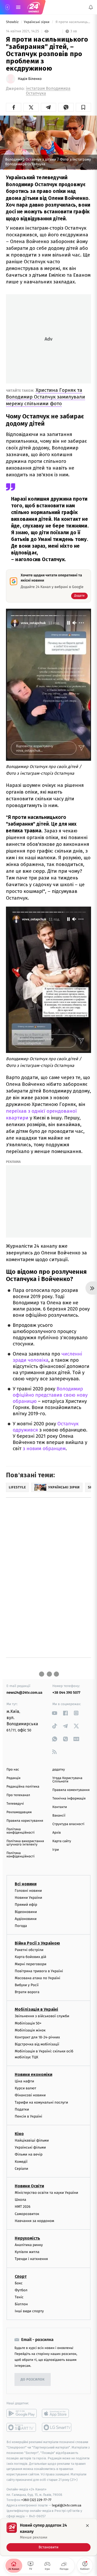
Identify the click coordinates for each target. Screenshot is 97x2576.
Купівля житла (27, 2252)
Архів (57, 1833)
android (22, 2413)
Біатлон (21, 2304)
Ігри (56, 1850)
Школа (20, 2200)
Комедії (21, 2162)
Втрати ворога (27, 1992)
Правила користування (25, 1821)
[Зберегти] (83, 107)
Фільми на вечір (29, 2154)
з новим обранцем (44, 1449)
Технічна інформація (69, 1799)
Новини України (28, 1898)
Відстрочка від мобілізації (37, 2044)
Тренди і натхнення (31, 2259)
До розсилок (33, 2380)
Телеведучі (15, 1804)
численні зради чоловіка (47, 1357)
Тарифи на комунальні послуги (41, 2102)
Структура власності (69, 1824)
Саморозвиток (27, 2214)
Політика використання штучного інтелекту (25, 1843)
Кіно (19, 2134)
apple (57, 2413)
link (55, 1713)
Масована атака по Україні (38, 1978)
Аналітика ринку (29, 2245)
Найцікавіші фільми (32, 2140)
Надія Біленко (30, 79)
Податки (22, 2109)
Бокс (19, 2283)
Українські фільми (30, 2147)
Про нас (13, 1770)
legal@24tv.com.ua (67, 2505)
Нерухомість (27, 2238)
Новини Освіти (29, 2186)
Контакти (60, 1807)
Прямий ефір (26, 1905)
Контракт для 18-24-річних (37, 2037)
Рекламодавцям (19, 1812)
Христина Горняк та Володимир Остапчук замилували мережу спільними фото (46, 397)
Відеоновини (26, 1912)
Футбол (21, 2290)
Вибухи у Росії (27, 1985)
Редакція (13, 1778)
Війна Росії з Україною (37, 1943)
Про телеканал (18, 1795)
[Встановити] (48, 2537)
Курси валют (25, 2088)
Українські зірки (37, 22)
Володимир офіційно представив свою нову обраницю (50, 1395)
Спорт (21, 2276)
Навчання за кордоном (34, 2221)
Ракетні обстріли (29, 1950)
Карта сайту (62, 1841)
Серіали (21, 2169)
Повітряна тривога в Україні (39, 1971)
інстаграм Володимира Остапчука (48, 91)
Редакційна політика (23, 1787)
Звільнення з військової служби (42, 2016)
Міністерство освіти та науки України (46, 2193)
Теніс (19, 2297)
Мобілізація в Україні (36, 2009)
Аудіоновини (26, 1919)
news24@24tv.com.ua (24, 1693)
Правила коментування (71, 1790)
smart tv (22, 2427)
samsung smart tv (57, 2427)
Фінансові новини (30, 2095)
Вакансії (59, 1816)
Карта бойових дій (31, 1957)
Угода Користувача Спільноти (68, 1780)
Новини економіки (33, 2074)
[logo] (34, 7)
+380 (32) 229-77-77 (36, 2500)
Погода (21, 1926)
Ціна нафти (24, 2081)
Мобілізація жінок (30, 2030)
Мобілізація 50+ (28, 2023)
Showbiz (13, 22)
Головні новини (28, 1891)
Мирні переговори (31, 1964)
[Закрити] (87, 2526)
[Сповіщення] (91, 7)
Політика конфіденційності (21, 1831)
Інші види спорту (29, 2311)
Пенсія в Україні (28, 2116)
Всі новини (26, 1884)
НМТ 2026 (23, 2207)
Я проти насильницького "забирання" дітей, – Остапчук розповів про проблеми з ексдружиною (73, 22)
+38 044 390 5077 (66, 1693)
